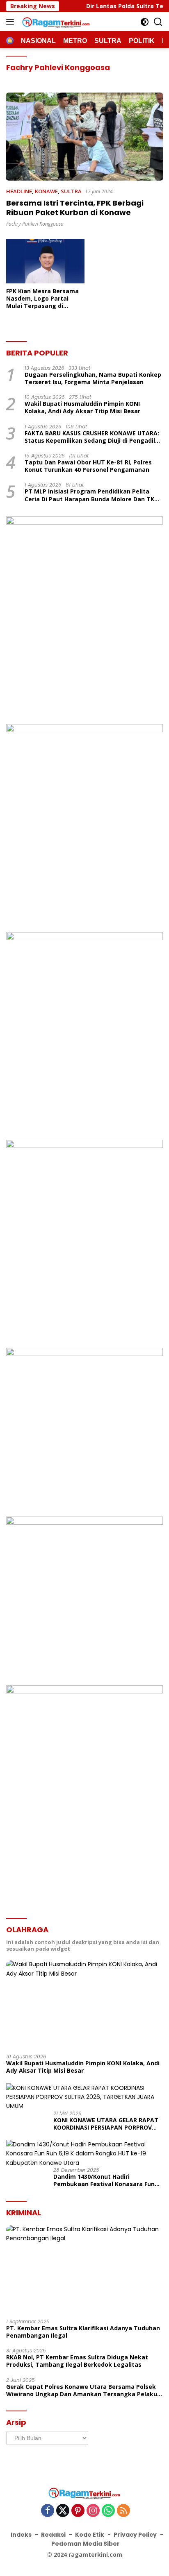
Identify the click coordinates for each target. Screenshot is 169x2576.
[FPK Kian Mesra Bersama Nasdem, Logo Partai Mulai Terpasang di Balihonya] (45, 261)
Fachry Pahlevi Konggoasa (35, 224)
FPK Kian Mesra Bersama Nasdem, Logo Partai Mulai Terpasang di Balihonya (42, 299)
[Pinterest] (78, 2511)
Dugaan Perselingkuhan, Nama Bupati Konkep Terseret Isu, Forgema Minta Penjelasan (93, 378)
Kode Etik (90, 2535)
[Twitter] (63, 2511)
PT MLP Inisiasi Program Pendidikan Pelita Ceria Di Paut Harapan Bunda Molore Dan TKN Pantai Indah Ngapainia (92, 495)
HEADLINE (19, 191)
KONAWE (46, 191)
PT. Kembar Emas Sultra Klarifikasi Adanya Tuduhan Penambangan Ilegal (83, 2332)
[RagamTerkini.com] (55, 22)
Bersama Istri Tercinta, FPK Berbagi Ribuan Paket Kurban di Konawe (75, 208)
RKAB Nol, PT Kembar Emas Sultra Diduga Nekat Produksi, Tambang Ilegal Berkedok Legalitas (77, 2361)
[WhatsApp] (108, 2511)
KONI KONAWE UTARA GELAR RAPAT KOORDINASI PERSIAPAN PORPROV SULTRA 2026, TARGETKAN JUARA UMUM (106, 2124)
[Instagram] (93, 2511)
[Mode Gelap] (145, 22)
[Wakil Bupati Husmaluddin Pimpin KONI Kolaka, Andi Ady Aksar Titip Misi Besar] (84, 2004)
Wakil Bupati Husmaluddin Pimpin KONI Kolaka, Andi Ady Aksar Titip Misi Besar (82, 407)
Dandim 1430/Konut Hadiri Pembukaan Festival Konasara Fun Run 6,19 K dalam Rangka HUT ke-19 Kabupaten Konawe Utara (106, 2180)
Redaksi (53, 2535)
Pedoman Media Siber (86, 2544)
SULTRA (71, 191)
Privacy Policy (135, 2535)
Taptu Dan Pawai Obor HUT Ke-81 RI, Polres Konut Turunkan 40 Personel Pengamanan (88, 466)
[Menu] (12, 22)
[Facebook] (48, 2511)
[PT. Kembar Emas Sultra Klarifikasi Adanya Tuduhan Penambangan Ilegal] (84, 2269)
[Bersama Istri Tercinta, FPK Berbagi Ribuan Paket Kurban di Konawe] (84, 137)
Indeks (21, 2535)
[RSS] (123, 2511)
